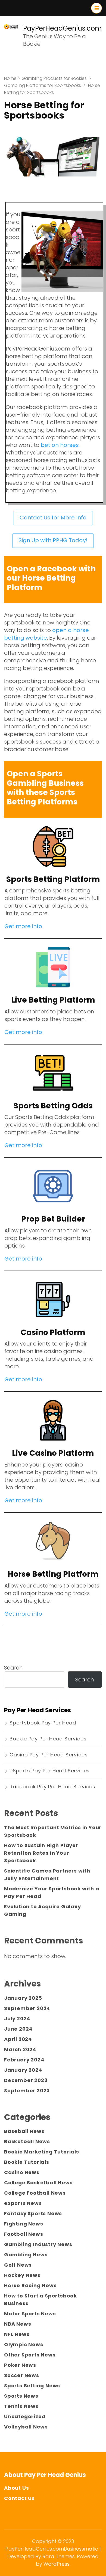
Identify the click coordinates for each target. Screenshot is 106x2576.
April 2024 (18, 2039)
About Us (16, 2488)
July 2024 (17, 2019)
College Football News (35, 2193)
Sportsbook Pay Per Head (43, 1723)
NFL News (17, 2334)
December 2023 (26, 2080)
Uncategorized (25, 2416)
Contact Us (19, 2498)
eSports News (23, 2203)
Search (13, 1668)
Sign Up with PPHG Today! (53, 540)
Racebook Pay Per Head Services (52, 1787)
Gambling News (26, 2255)
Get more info (23, 926)
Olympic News (24, 2344)
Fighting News (24, 2224)
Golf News (18, 2265)
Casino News (22, 2172)
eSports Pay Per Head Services (50, 1771)
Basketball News (27, 2141)
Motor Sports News (30, 2314)
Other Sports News (30, 2355)
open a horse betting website (46, 634)
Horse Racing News (30, 2285)
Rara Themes (59, 2556)
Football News (24, 2234)
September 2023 (27, 2091)
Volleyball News (26, 2427)
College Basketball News (38, 2183)
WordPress (57, 2564)
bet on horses (60, 445)
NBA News (18, 2324)
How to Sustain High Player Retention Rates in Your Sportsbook (41, 1853)
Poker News (20, 2365)
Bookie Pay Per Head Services (48, 1739)
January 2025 (23, 1998)
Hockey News (22, 2275)
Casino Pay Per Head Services (49, 1755)
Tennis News (21, 2406)
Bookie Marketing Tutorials (42, 2152)
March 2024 (20, 2049)
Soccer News (22, 2375)
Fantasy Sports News (33, 2213)
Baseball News (24, 2131)
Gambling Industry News (38, 2244)
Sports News (21, 2396)
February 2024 (24, 2060)
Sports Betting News (32, 2386)
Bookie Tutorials (27, 2162)
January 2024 (23, 2070)
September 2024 (27, 2008)
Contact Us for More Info (53, 518)
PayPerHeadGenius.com (63, 28)
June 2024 (18, 2029)
